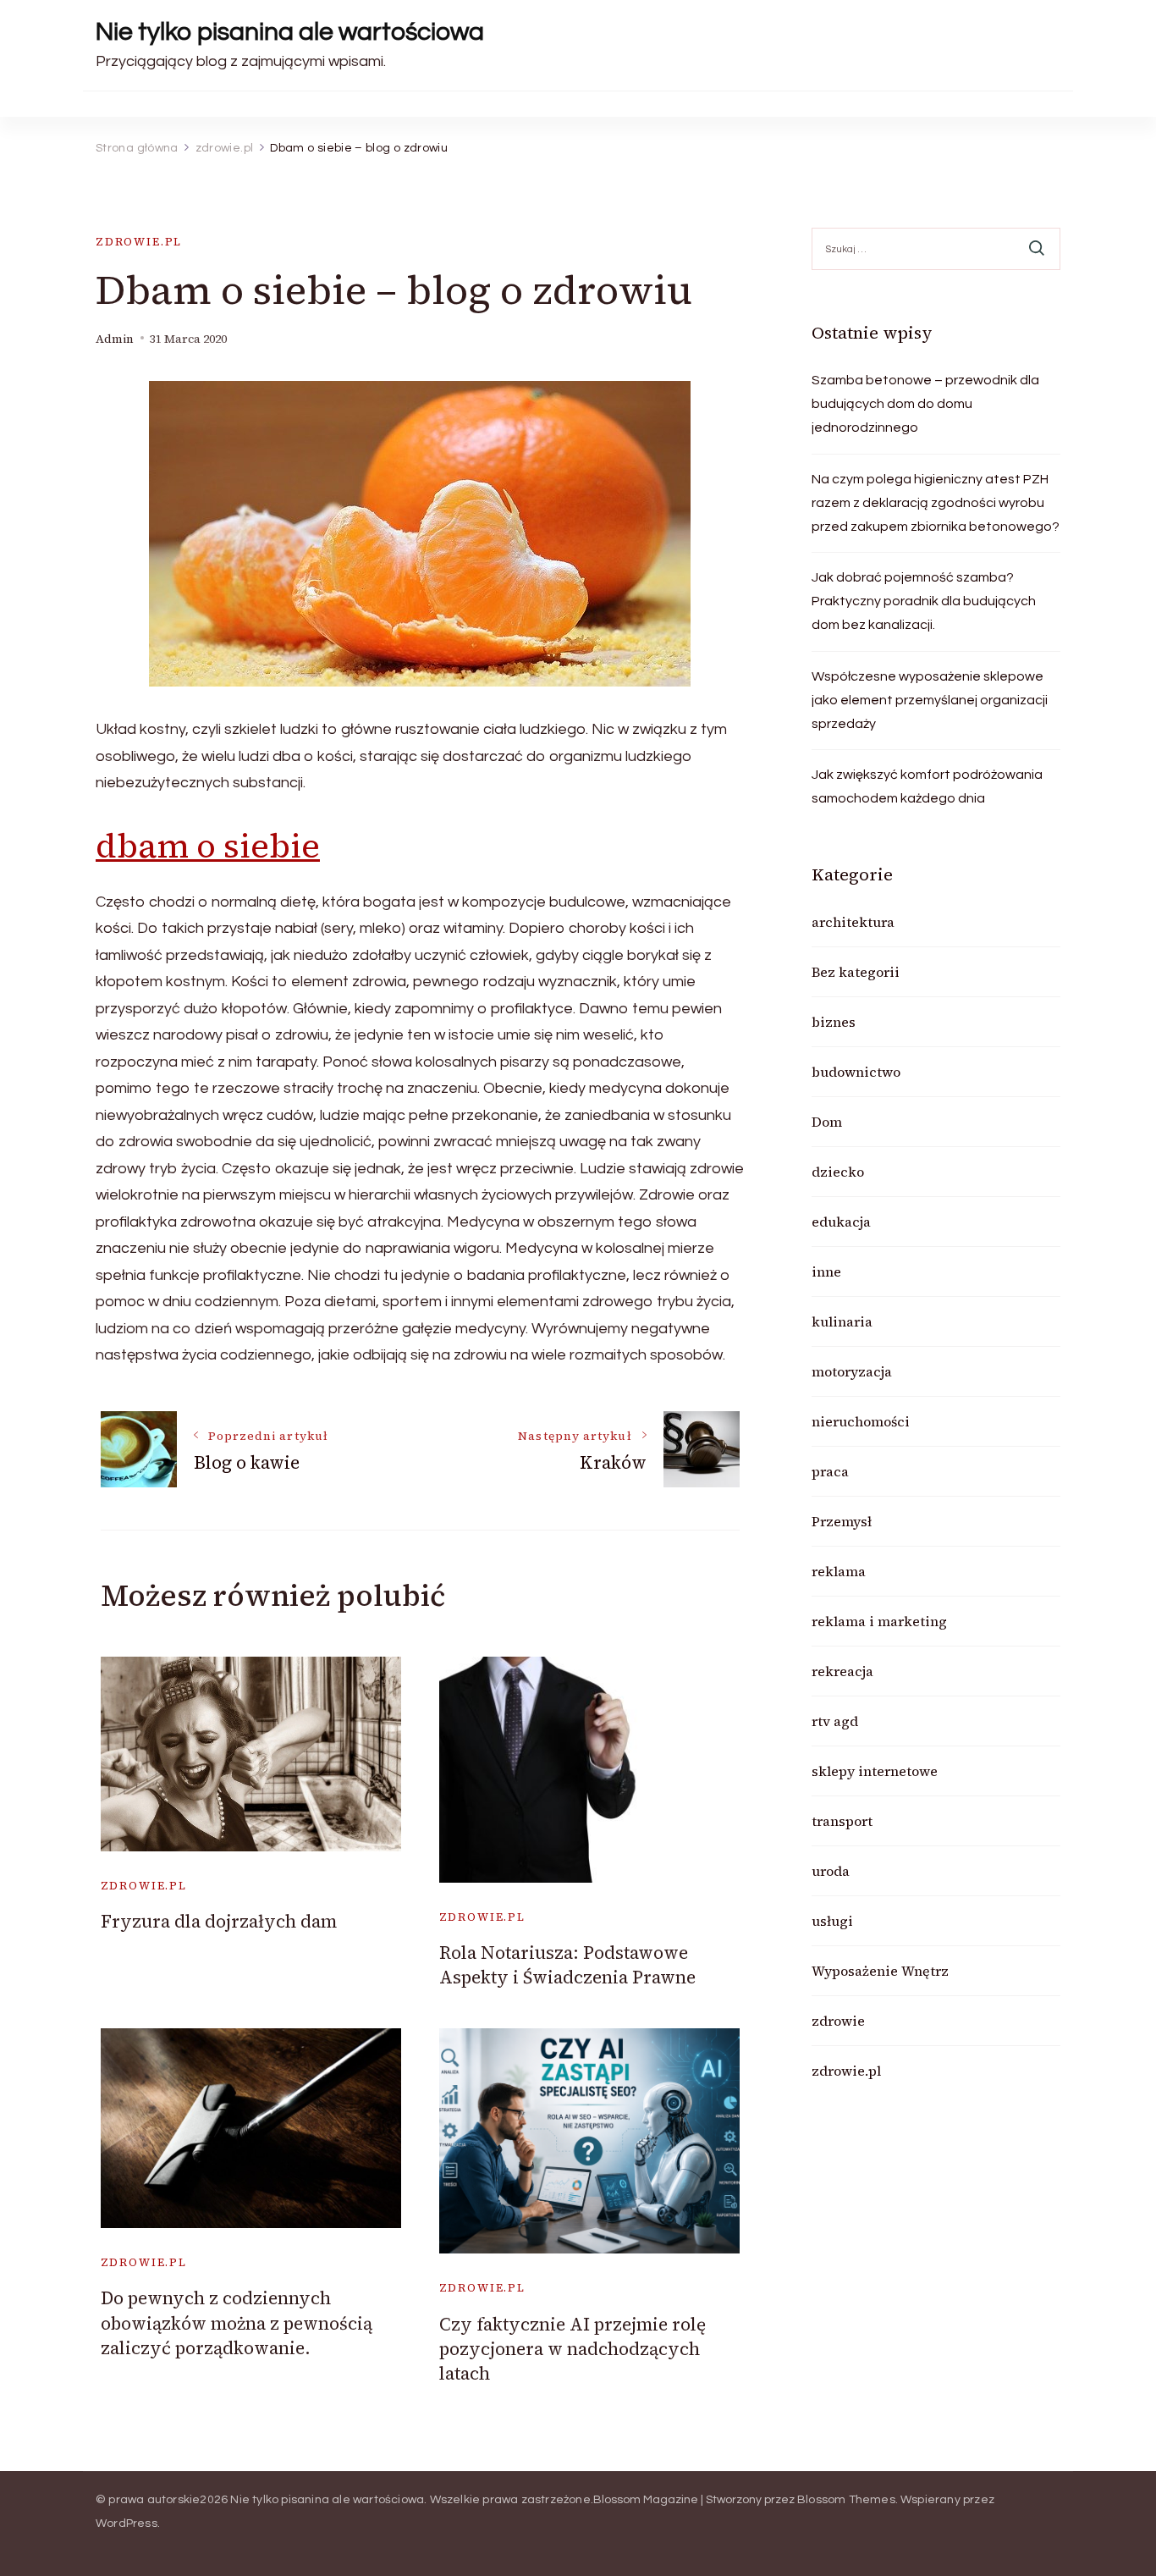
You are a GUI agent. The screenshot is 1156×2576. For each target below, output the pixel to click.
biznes (834, 1022)
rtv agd (835, 1721)
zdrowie (838, 2021)
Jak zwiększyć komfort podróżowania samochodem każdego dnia (927, 786)
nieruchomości (861, 1421)
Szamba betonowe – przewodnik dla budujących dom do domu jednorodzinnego (925, 404)
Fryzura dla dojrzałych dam (219, 1921)
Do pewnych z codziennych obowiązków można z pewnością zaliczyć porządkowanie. (237, 2323)
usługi (832, 1921)
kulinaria (842, 1321)
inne (826, 1271)
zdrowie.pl (139, 242)
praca (830, 1471)
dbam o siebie (208, 846)
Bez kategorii (856, 972)
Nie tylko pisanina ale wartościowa (290, 32)
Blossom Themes (846, 2500)
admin (115, 339)
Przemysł (842, 1521)
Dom (827, 1122)
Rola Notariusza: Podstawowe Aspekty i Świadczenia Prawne (567, 1965)
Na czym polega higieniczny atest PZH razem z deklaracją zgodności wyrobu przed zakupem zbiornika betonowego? (936, 503)
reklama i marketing (879, 1621)
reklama (839, 1571)
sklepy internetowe (875, 1771)
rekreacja (842, 1671)
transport (842, 1821)
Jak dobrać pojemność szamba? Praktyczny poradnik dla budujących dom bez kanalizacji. (924, 601)
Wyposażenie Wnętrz (880, 1971)
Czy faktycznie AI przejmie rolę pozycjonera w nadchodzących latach (572, 2349)
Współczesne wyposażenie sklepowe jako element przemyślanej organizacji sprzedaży (930, 700)
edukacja (841, 1222)
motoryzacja (852, 1371)
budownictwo (856, 1072)
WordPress (127, 2524)
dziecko (838, 1172)
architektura (853, 922)
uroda (831, 1871)
